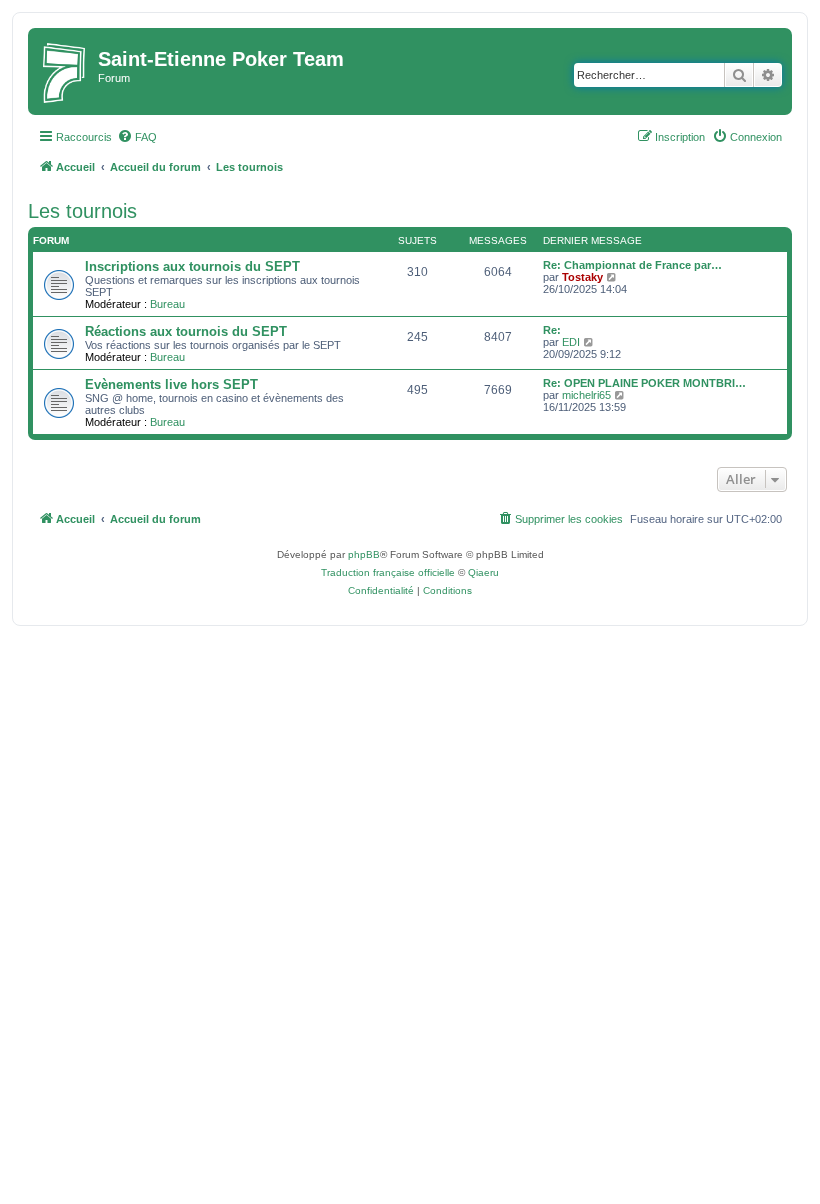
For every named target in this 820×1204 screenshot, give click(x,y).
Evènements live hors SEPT (171, 384)
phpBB (364, 554)
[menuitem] (137, 137)
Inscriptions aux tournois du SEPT (192, 266)
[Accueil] (65, 71)
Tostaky (582, 277)
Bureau (167, 304)
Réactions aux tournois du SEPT (186, 331)
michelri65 (586, 395)
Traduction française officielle (388, 572)
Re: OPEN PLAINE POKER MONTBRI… (644, 383)
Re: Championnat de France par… (632, 265)
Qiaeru (483, 572)
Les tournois (82, 211)
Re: (552, 330)
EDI (571, 342)
